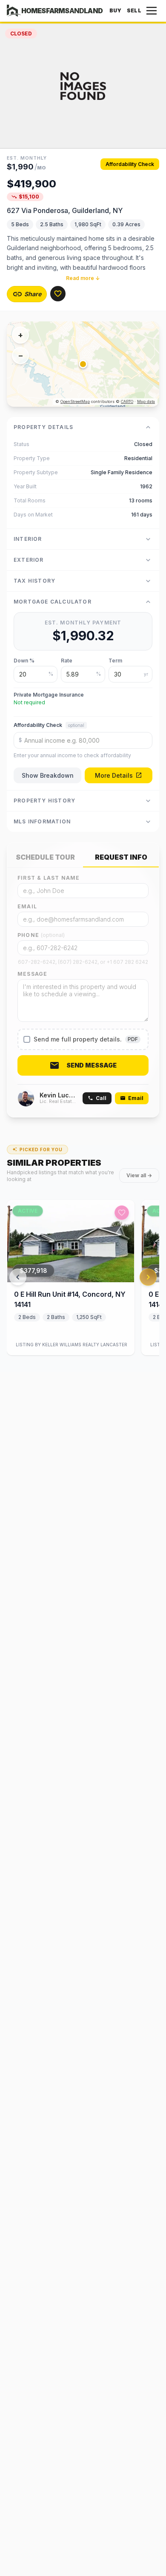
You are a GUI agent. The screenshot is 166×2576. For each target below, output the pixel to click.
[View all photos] (83, 86)
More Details (114, 775)
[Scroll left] (18, 1277)
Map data (146, 401)
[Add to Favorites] (58, 294)
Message (32, 974)
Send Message (92, 1065)
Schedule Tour (45, 857)
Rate (67, 661)
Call (101, 1098)
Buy (116, 10)
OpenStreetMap (75, 401)
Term (115, 661)
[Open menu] (152, 11)
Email (27, 906)
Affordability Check (130, 164)
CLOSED (21, 34)
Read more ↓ (83, 278)
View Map (90, 364)
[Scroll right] (148, 1277)
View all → (139, 1175)
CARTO (127, 401)
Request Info (121, 857)
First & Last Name (49, 878)
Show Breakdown (48, 775)
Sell (134, 10)
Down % (24, 661)
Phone (41, 935)
